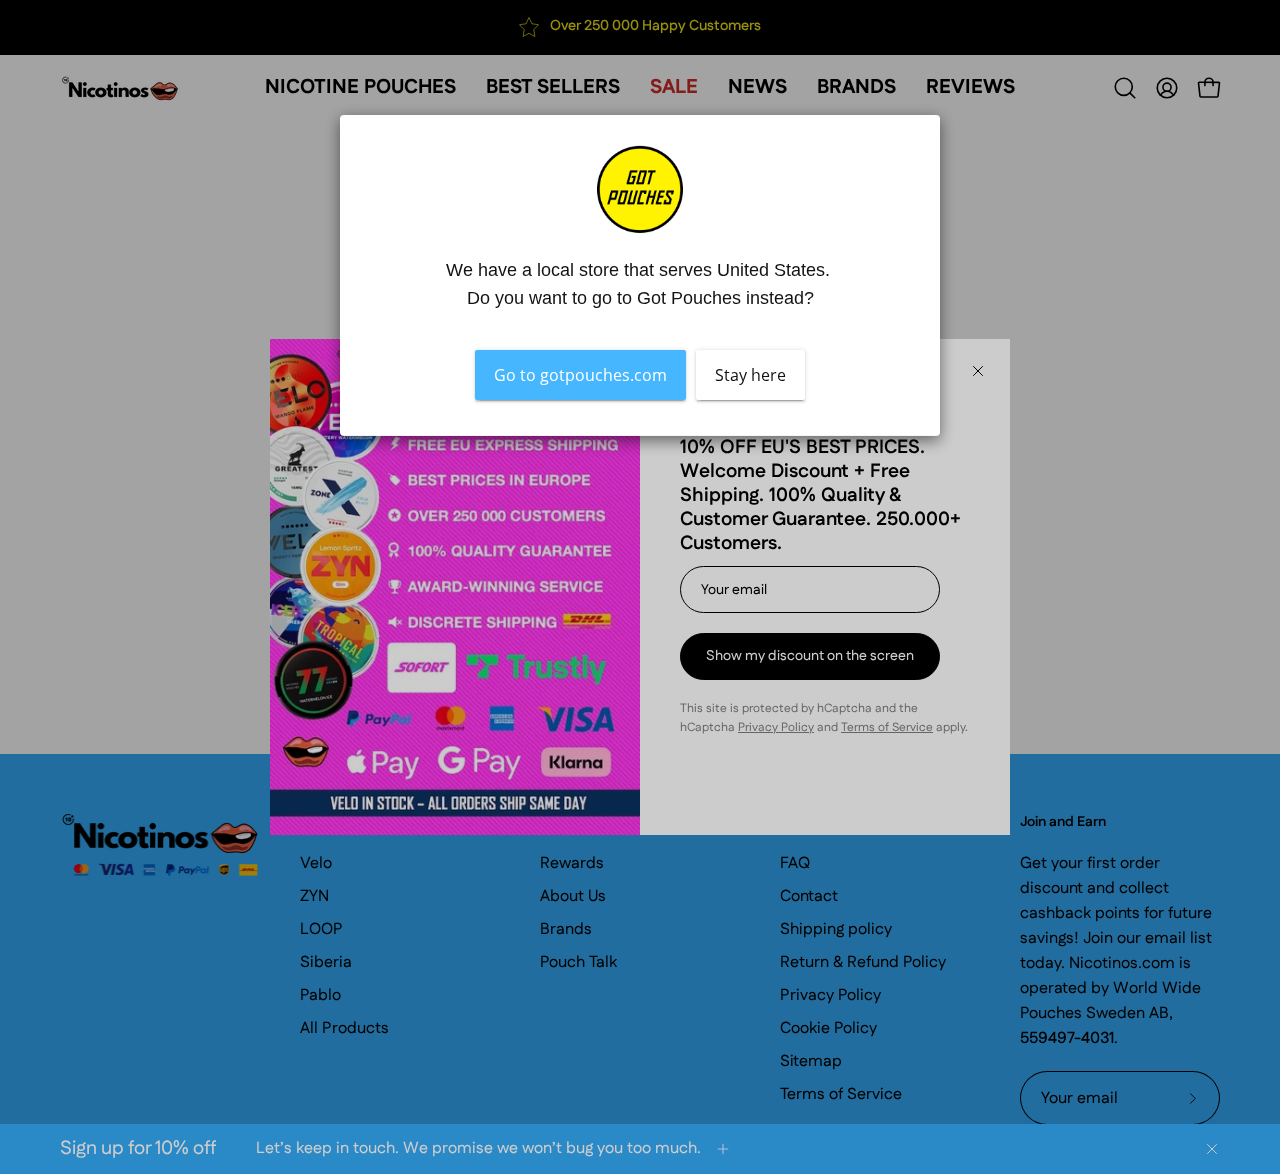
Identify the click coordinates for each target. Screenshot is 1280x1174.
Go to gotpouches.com (580, 375)
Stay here (750, 375)
